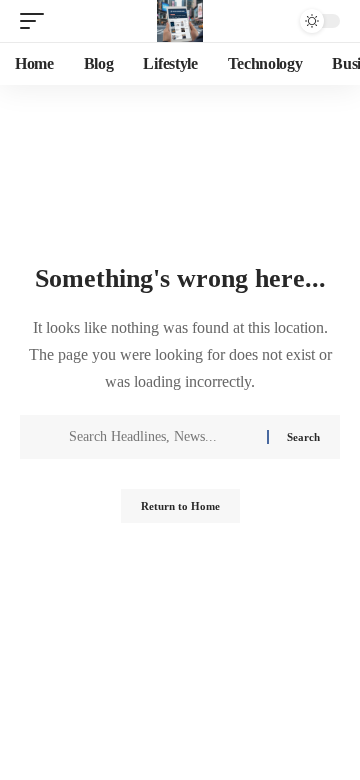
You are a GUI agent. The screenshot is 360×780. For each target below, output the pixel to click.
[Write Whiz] (180, 21)
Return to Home (180, 506)
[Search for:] (160, 437)
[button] (37, 21)
